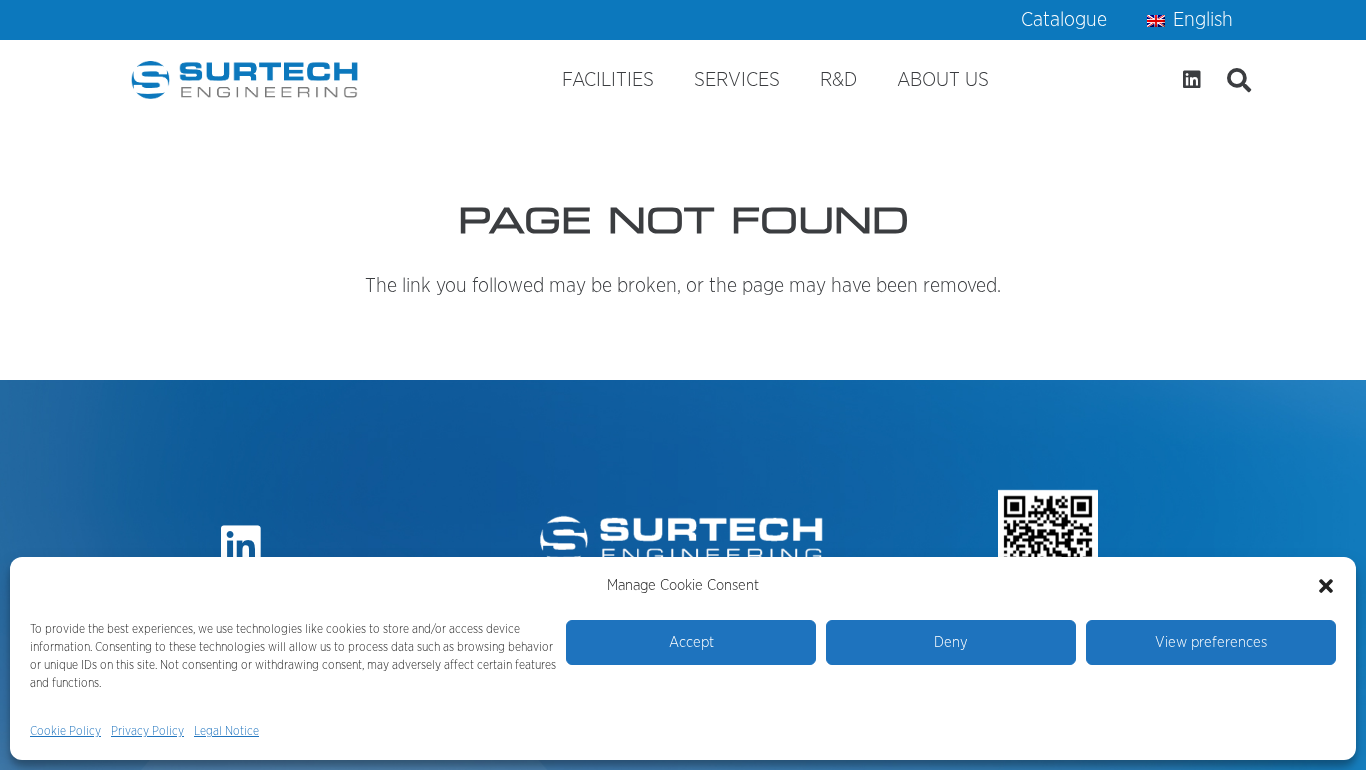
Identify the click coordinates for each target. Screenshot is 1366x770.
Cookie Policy (65, 731)
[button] (1326, 586)
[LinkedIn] (1192, 80)
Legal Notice (226, 731)
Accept (691, 642)
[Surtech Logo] (246, 80)
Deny (951, 642)
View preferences (1211, 642)
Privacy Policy (147, 731)
